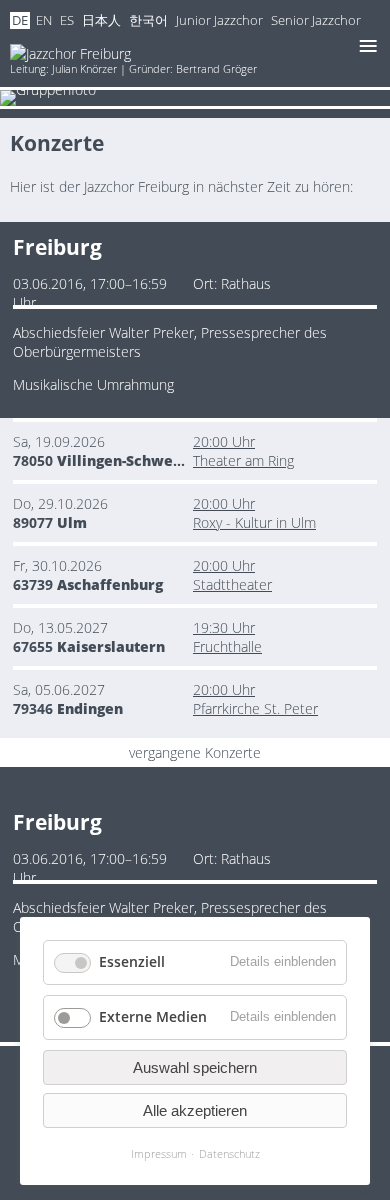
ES (67, 20)
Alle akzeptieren (195, 1110)
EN (44, 20)
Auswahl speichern (195, 1067)
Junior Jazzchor (219, 20)
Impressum (159, 1153)
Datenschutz (229, 1153)
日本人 (101, 20)
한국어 (148, 20)
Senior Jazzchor (316, 20)
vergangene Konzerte (195, 752)
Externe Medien (153, 1016)
